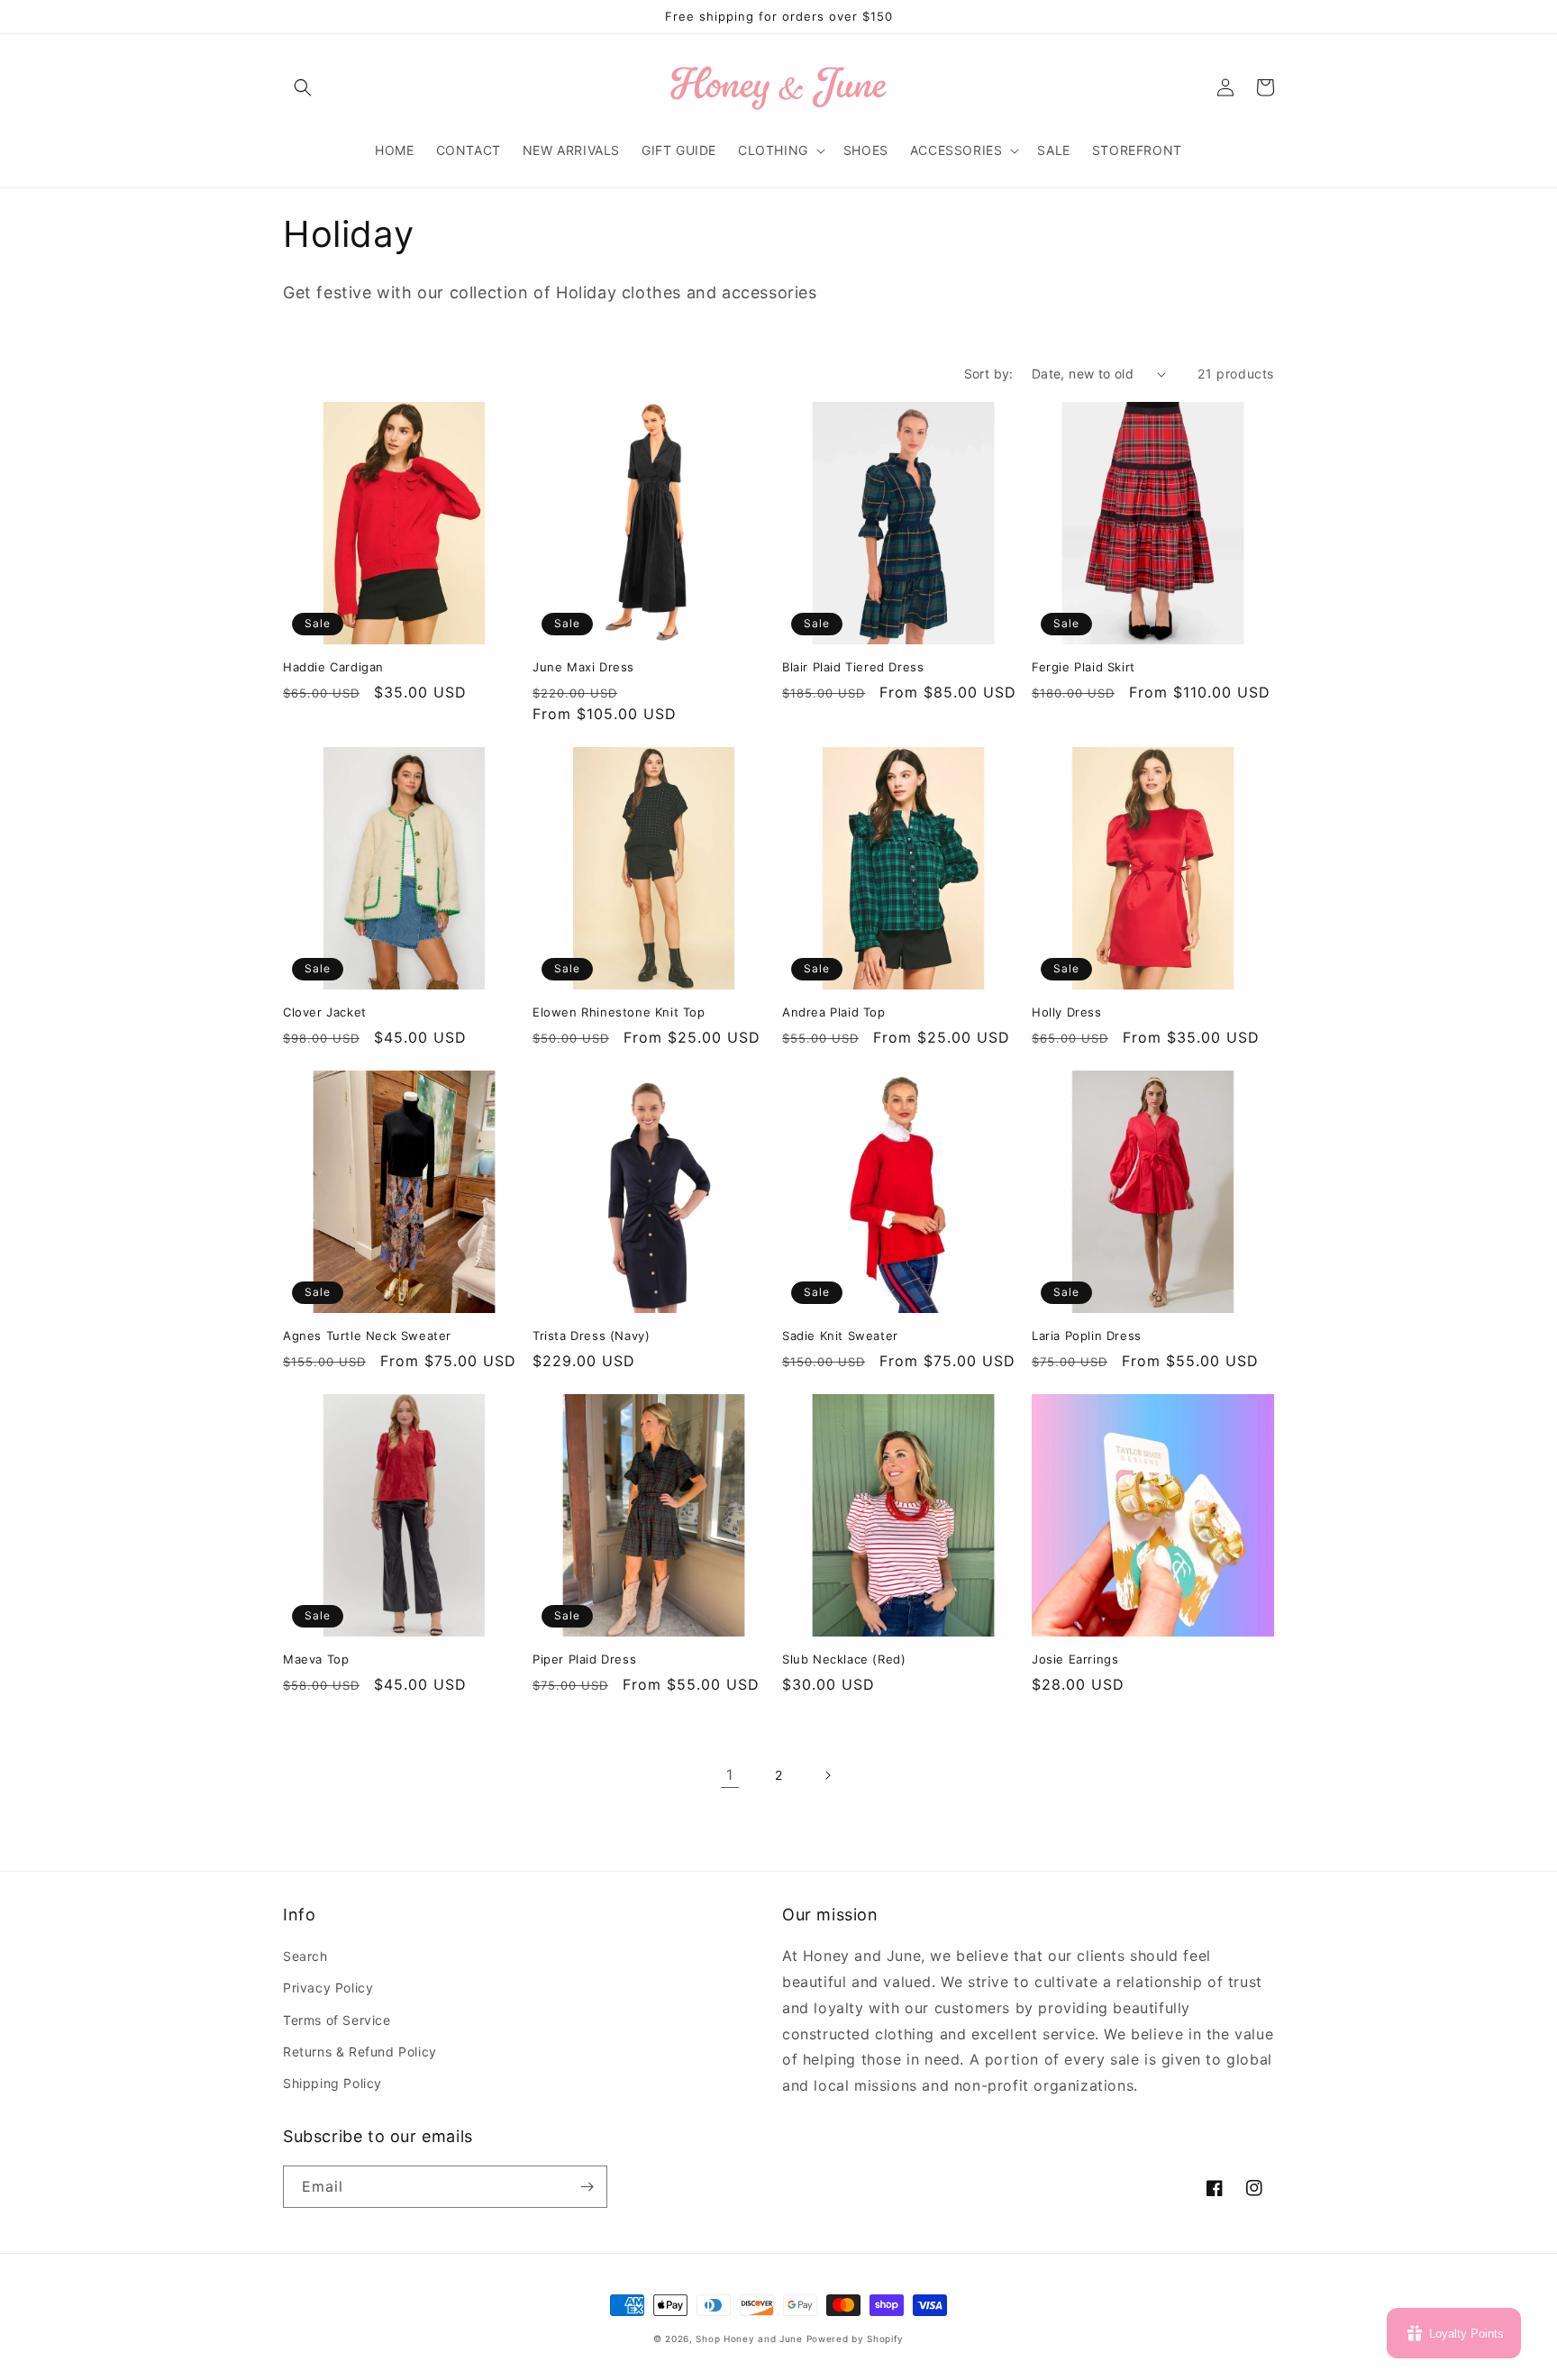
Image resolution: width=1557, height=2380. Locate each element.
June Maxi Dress (583, 667)
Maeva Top (316, 1659)
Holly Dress (1067, 1012)
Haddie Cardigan (333, 667)
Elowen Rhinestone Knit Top (619, 1012)
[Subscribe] (587, 2187)
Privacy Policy (328, 1988)
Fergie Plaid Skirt (1084, 667)
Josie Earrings (1075, 1659)
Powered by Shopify (856, 2339)
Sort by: (989, 374)
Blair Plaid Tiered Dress (853, 667)
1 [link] (730, 1774)
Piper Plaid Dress (584, 1659)
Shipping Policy (332, 2083)
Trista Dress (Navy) (591, 1336)
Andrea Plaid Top (834, 1012)
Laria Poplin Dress (1087, 1336)
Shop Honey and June (749, 2339)
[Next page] (827, 1775)
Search (305, 1956)
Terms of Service (337, 2020)
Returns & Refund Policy (360, 2052)
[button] (303, 87)
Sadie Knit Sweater (840, 1336)
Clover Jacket (325, 1012)
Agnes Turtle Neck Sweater (367, 1336)
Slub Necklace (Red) (844, 1659)
